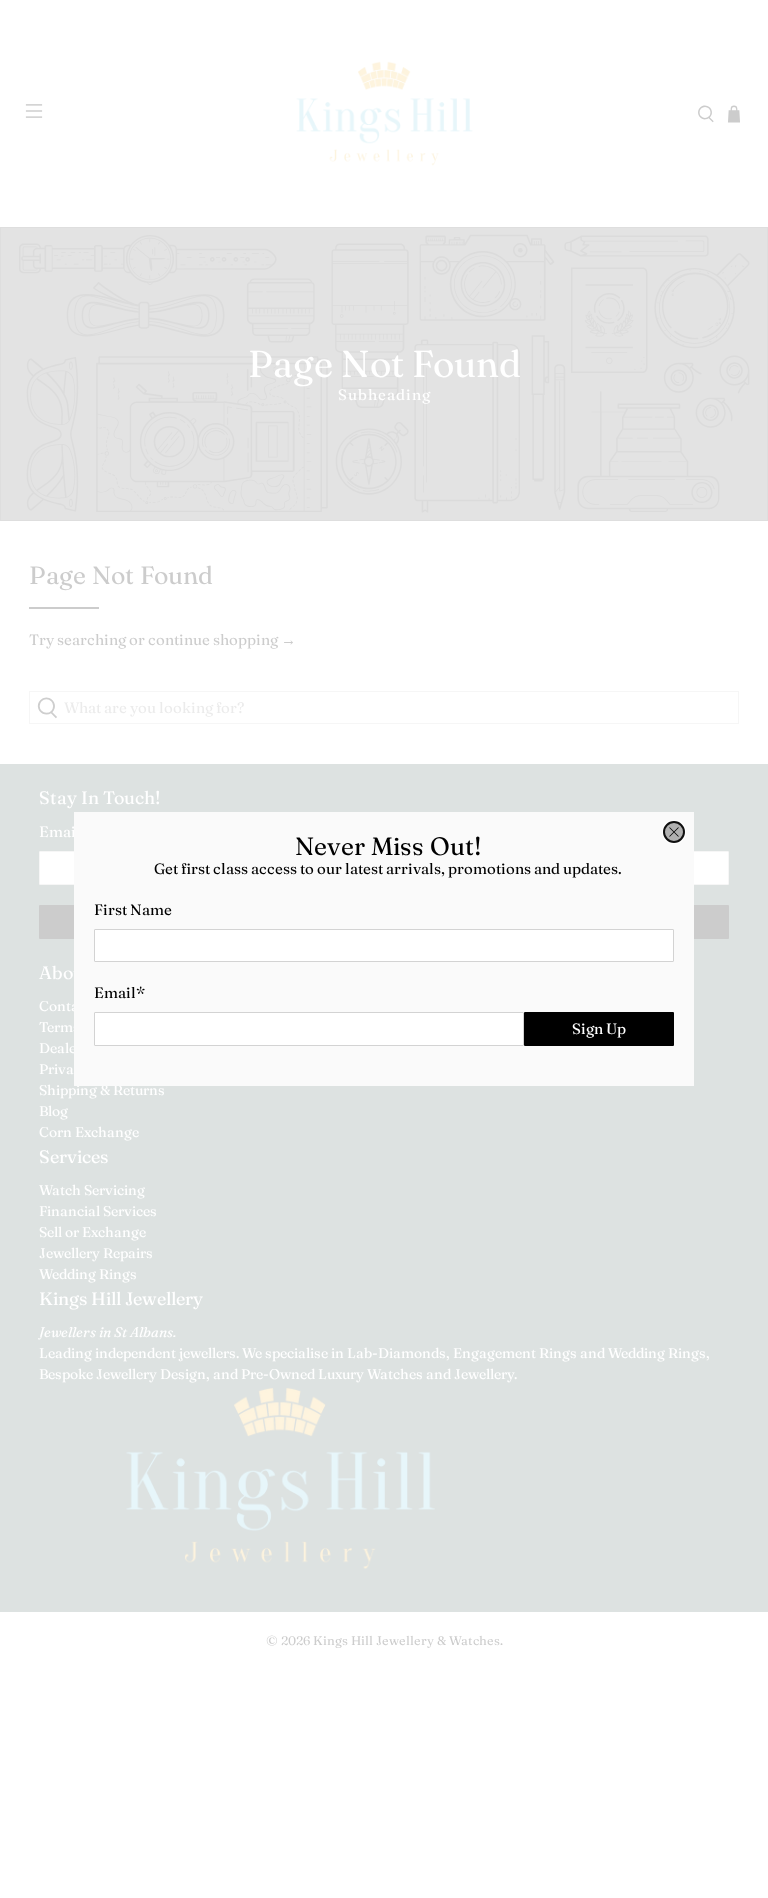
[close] (674, 832)
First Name (133, 909)
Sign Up (599, 1028)
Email (119, 992)
